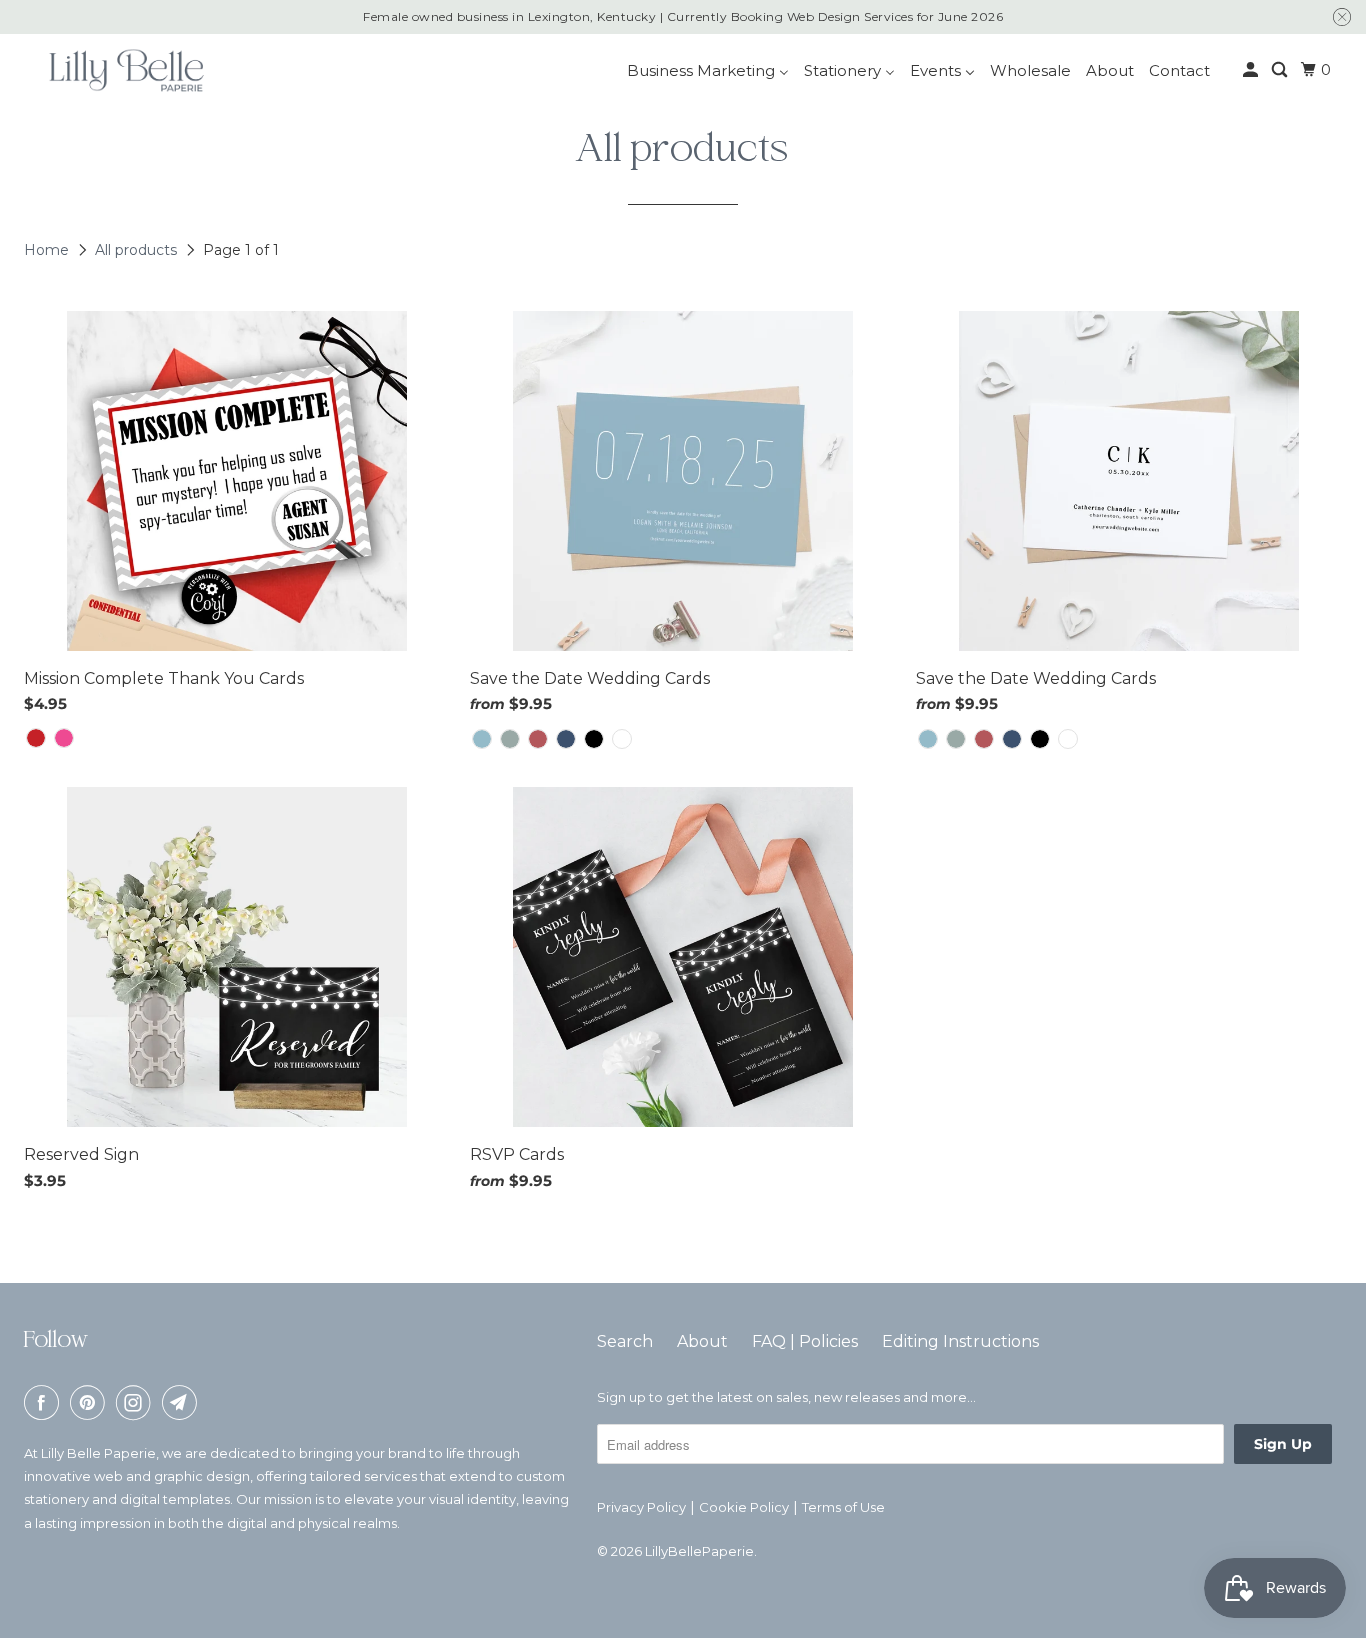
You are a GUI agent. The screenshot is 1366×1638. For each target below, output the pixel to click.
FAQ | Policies (805, 1341)
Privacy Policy (641, 1507)
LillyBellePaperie (699, 1551)
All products (138, 250)
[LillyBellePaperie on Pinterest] (91, 1402)
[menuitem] (708, 70)
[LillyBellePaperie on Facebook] (45, 1402)
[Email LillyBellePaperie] (183, 1402)
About (702, 1341)
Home (48, 250)
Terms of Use (843, 1507)
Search (625, 1341)
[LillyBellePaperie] (125, 70)
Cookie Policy (744, 1507)
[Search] (1281, 70)
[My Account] (1252, 70)
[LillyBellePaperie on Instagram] (137, 1402)
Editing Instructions (960, 1341)
